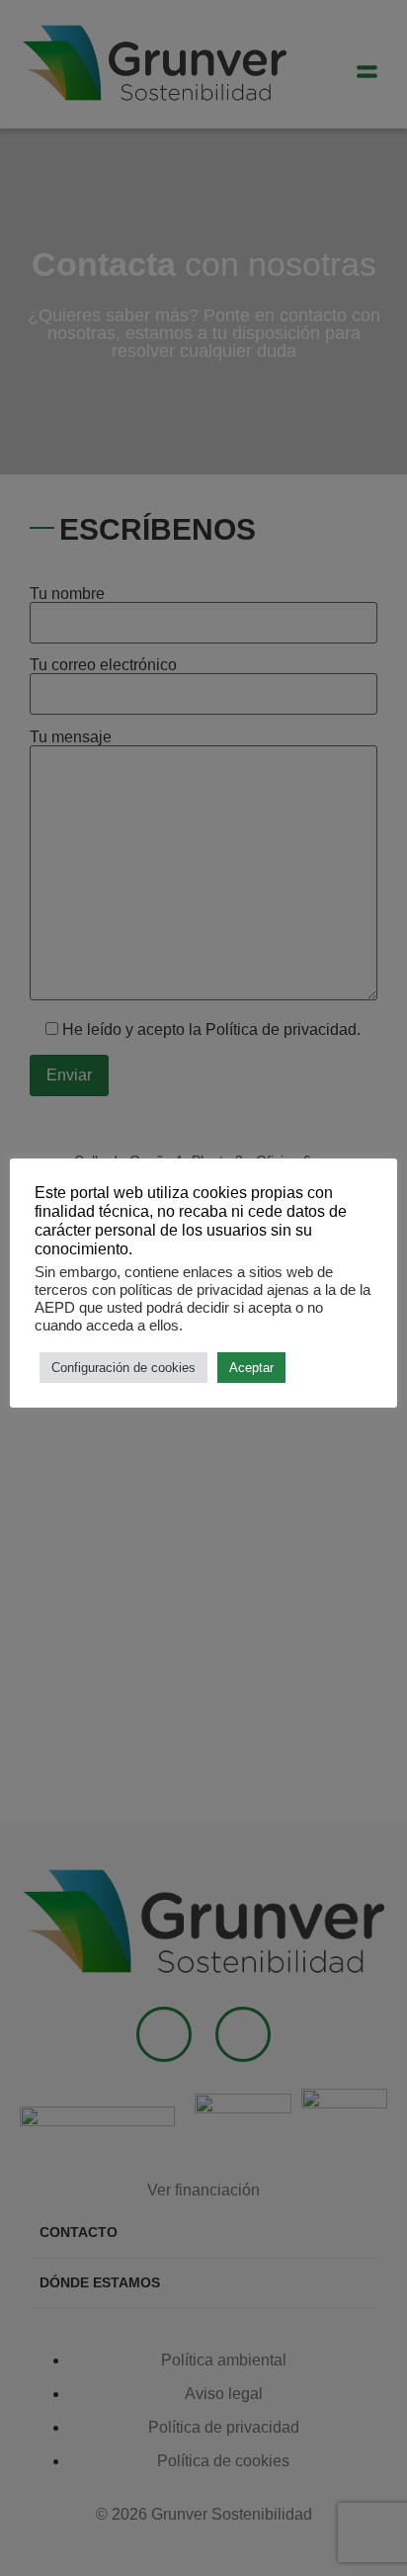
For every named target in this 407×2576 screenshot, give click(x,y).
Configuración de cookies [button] (123, 1368)
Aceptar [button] (251, 1368)
